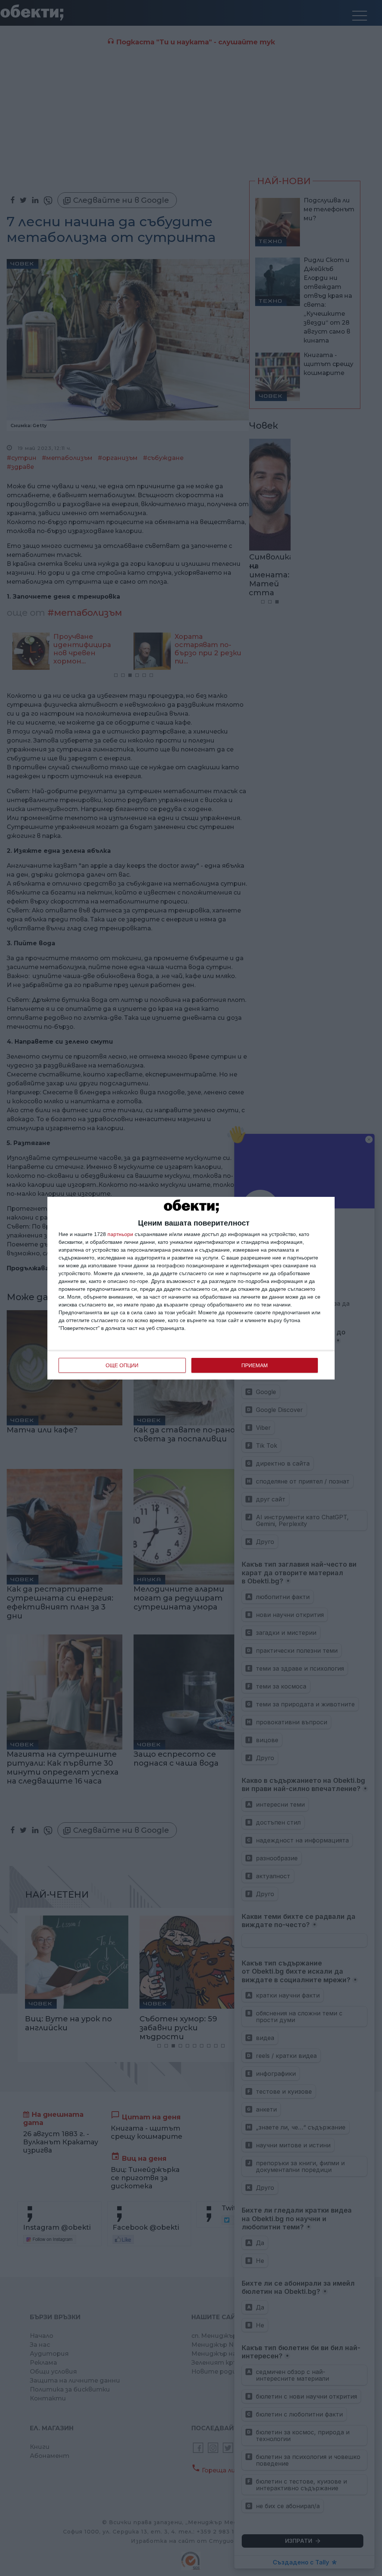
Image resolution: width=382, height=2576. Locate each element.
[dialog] (191, 1288)
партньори (120, 1234)
